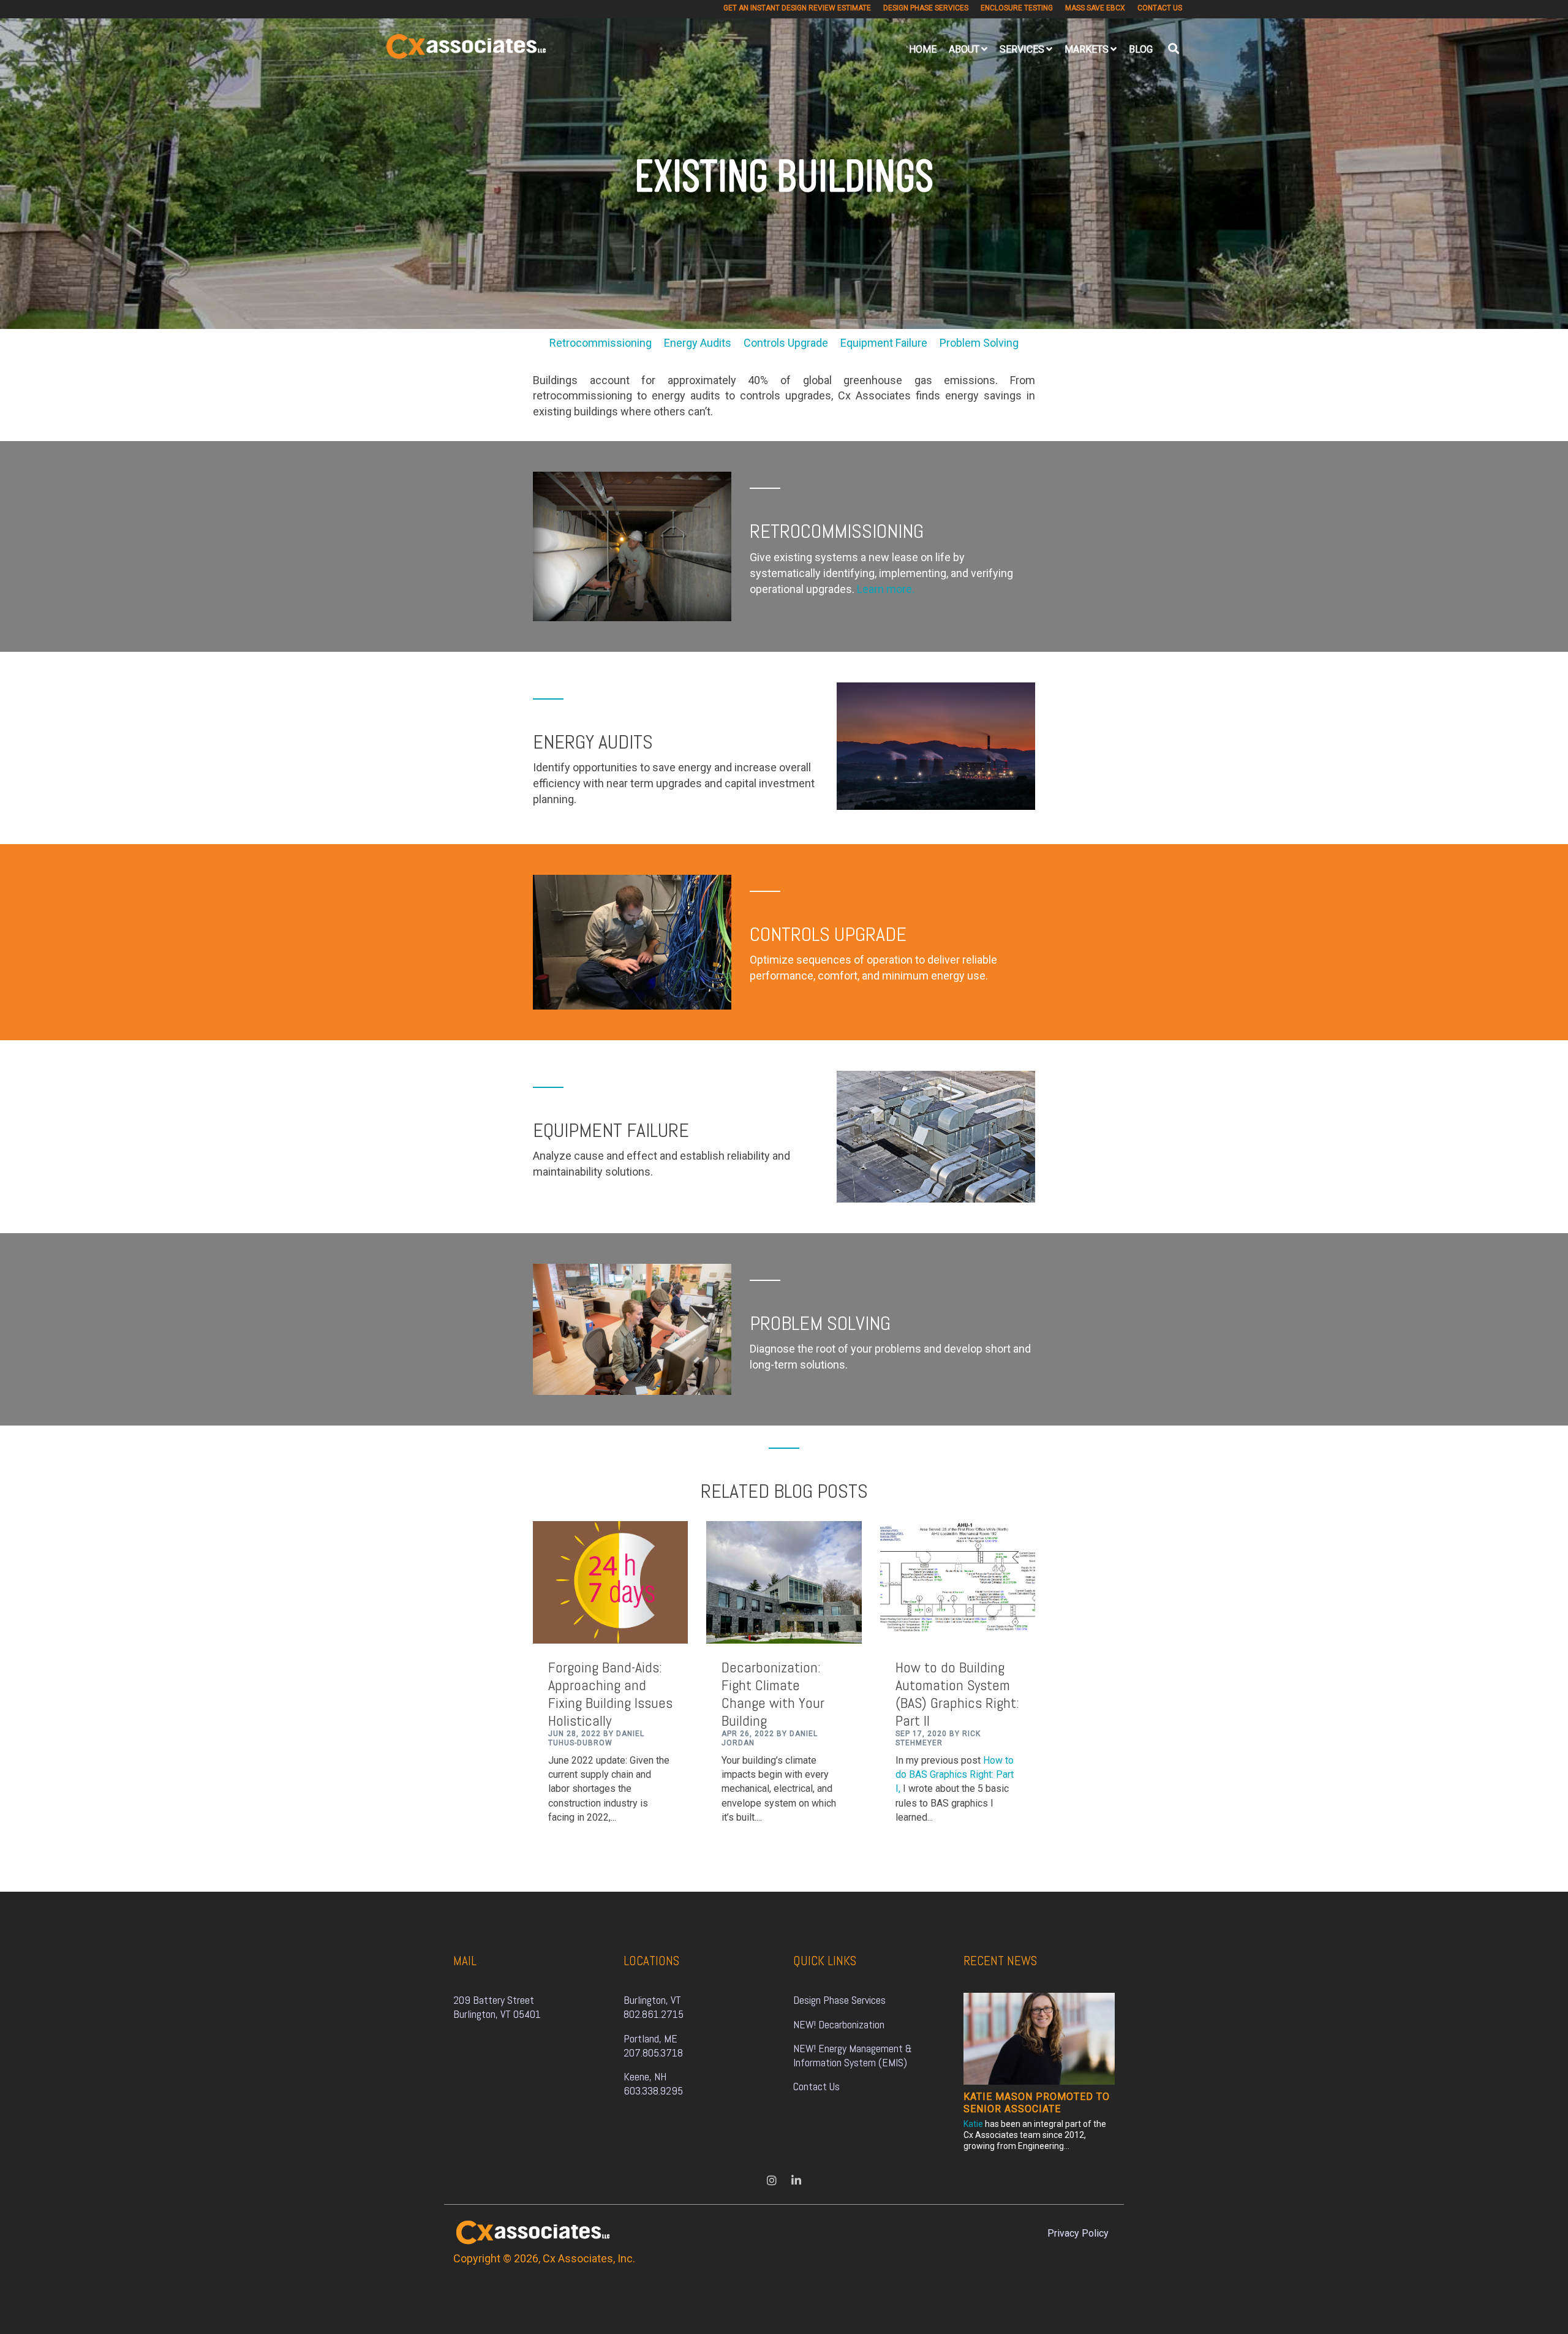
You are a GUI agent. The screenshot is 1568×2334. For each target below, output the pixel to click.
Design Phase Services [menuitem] (926, 8)
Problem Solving (979, 343)
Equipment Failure (890, 343)
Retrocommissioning (607, 343)
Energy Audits (704, 343)
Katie (973, 2124)
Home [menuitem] (923, 49)
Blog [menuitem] (1141, 49)
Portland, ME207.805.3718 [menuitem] (653, 2045)
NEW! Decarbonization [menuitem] (839, 2024)
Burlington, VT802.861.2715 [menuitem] (654, 2007)
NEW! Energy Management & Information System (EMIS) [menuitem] (854, 2055)
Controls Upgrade (792, 343)
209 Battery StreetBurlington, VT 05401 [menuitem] (497, 2007)
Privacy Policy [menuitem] (1078, 2233)
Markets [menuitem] (1087, 49)
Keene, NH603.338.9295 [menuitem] (653, 2083)
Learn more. (886, 589)
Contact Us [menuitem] (1160, 8)
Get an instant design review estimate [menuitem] (797, 8)
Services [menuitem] (1022, 49)
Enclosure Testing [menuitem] (1017, 8)
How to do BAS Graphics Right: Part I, (955, 1774)
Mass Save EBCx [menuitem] (1095, 8)
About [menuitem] (964, 49)
